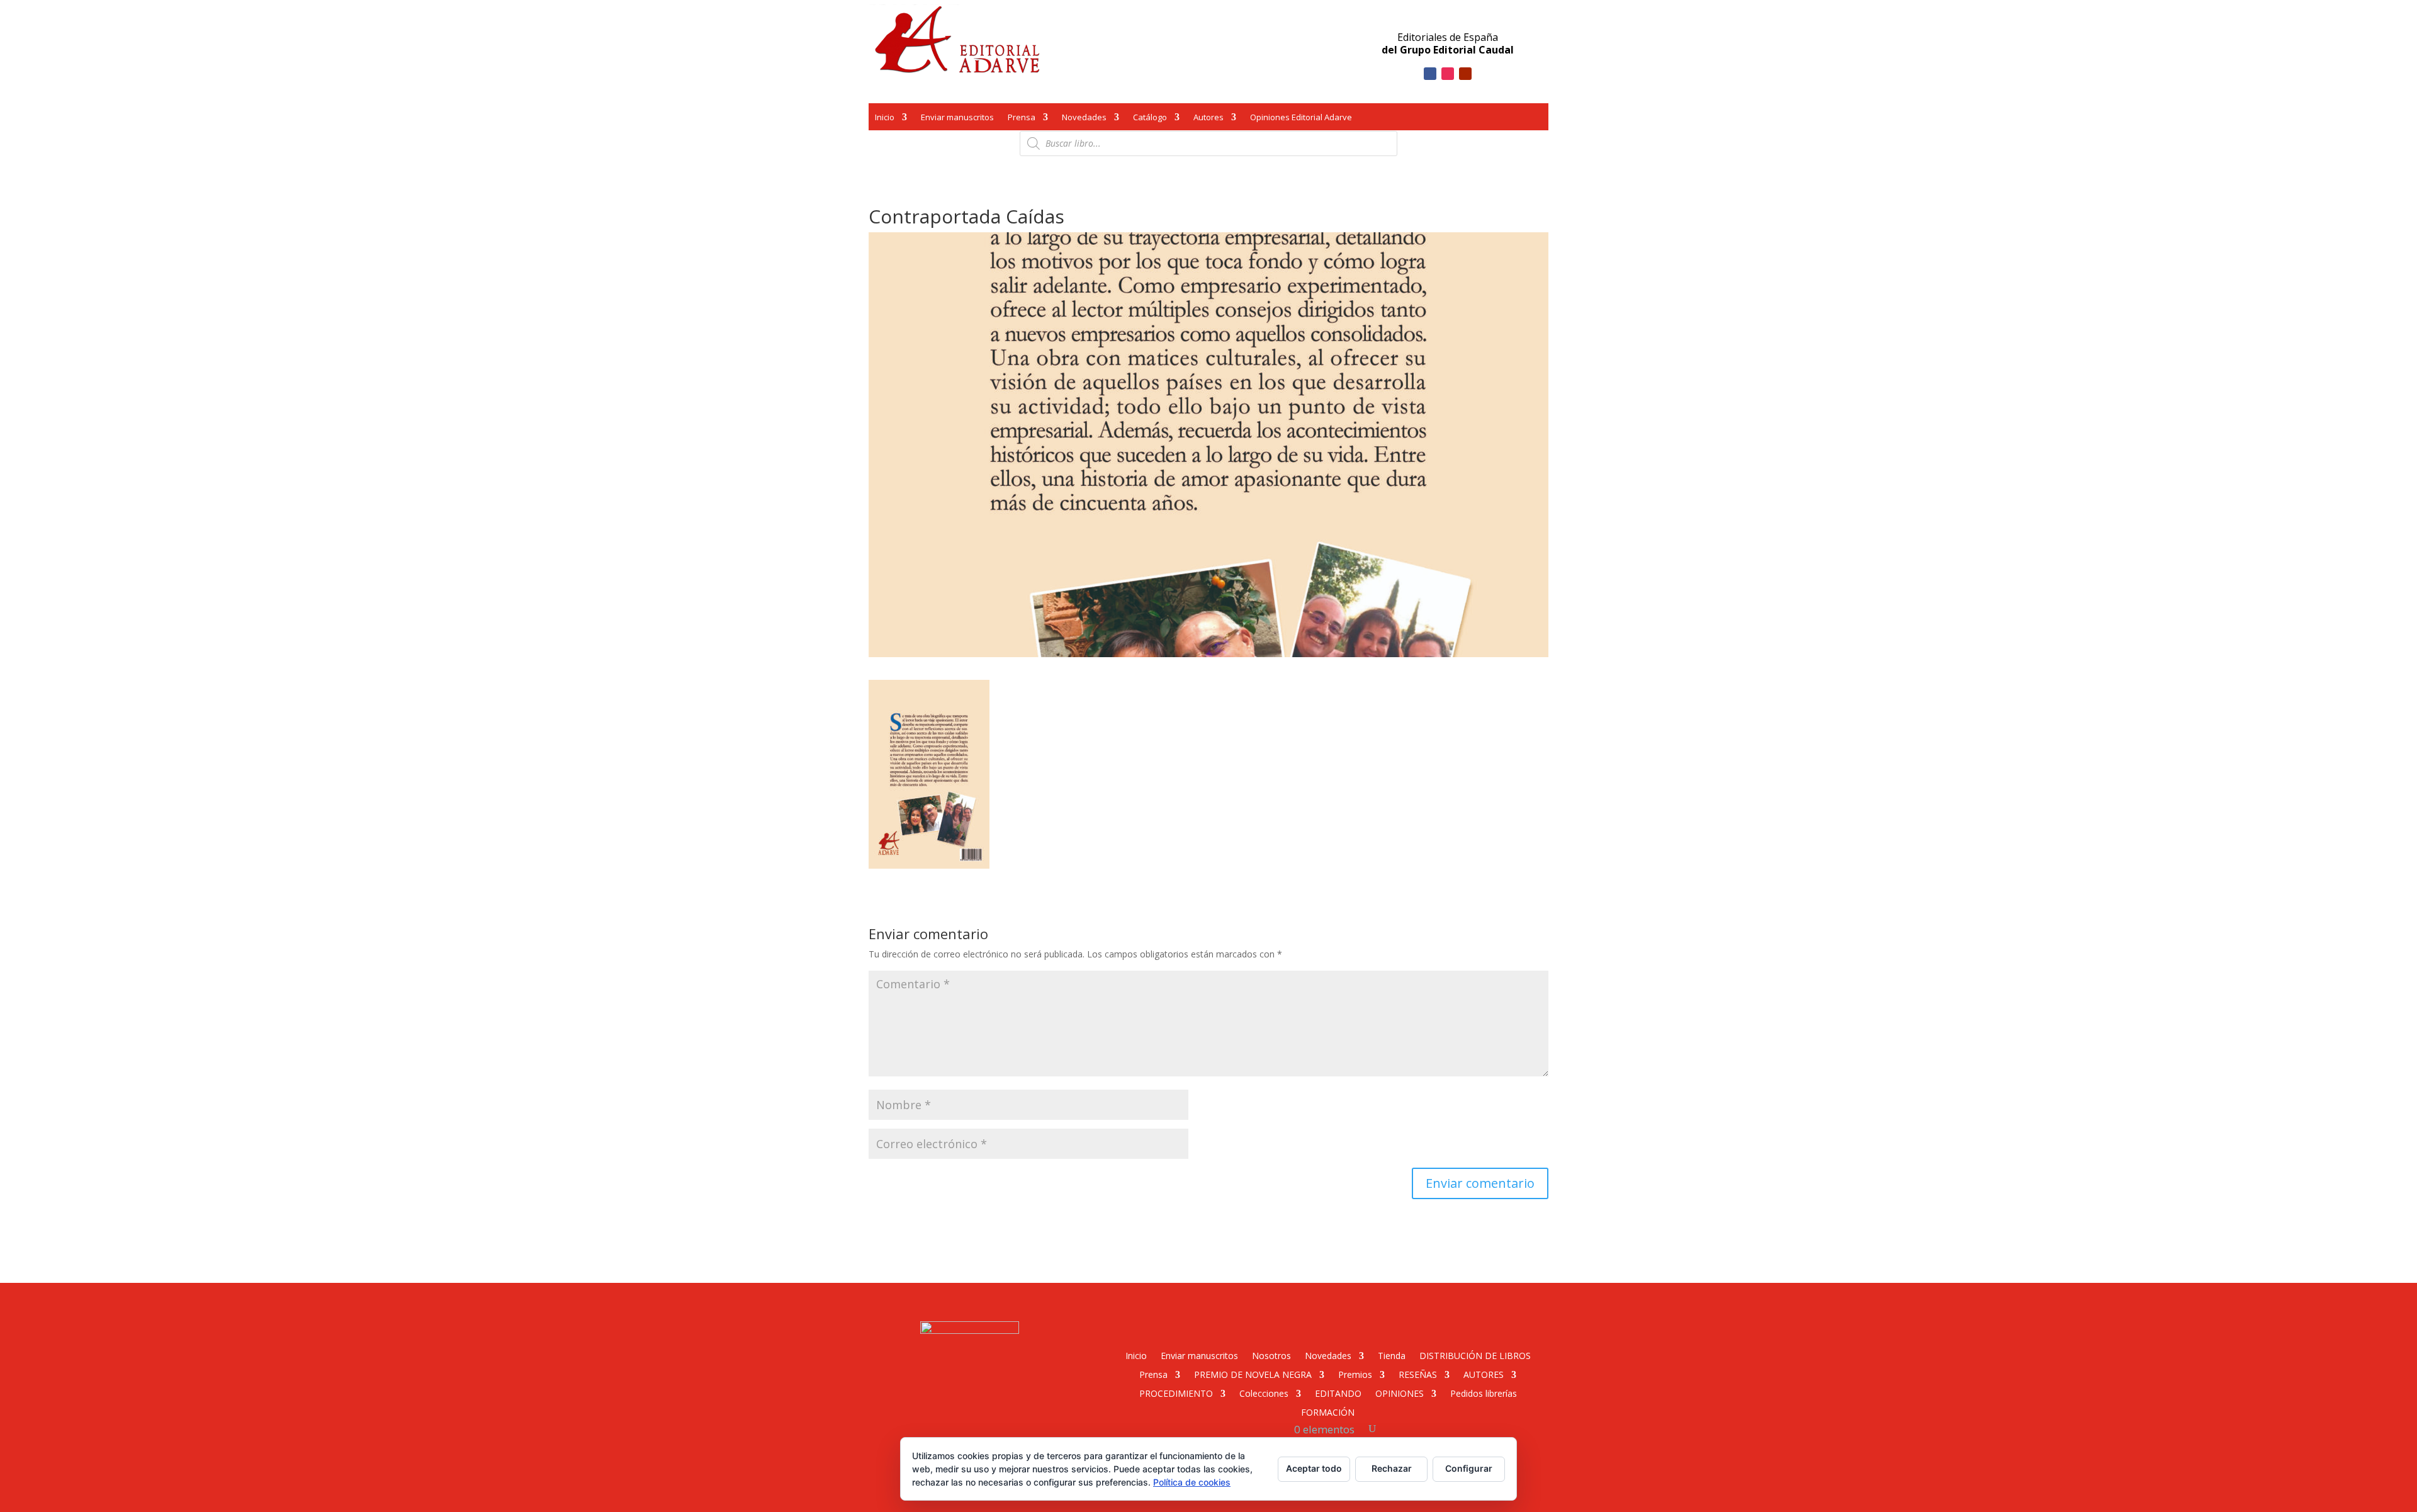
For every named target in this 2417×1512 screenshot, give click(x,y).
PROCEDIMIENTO (1176, 1393)
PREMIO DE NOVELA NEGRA (1253, 1374)
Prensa (1022, 118)
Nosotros (1271, 1355)
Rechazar (1392, 1468)
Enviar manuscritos (957, 118)
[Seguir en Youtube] (1465, 74)
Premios (1355, 1374)
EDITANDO (1338, 1393)
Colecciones (1264, 1393)
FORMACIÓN (1328, 1412)
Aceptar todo (1314, 1468)
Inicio (885, 118)
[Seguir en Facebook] (1430, 74)
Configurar (1469, 1468)
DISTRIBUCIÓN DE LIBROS (1475, 1355)
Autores (1208, 118)
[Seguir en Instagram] (1448, 74)
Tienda (1392, 1355)
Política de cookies (1192, 1482)
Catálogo (1150, 118)
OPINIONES (1400, 1393)
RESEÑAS (1418, 1374)
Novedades (1084, 118)
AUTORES (1484, 1374)
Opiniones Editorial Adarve (1301, 118)
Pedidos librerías (1484, 1393)
